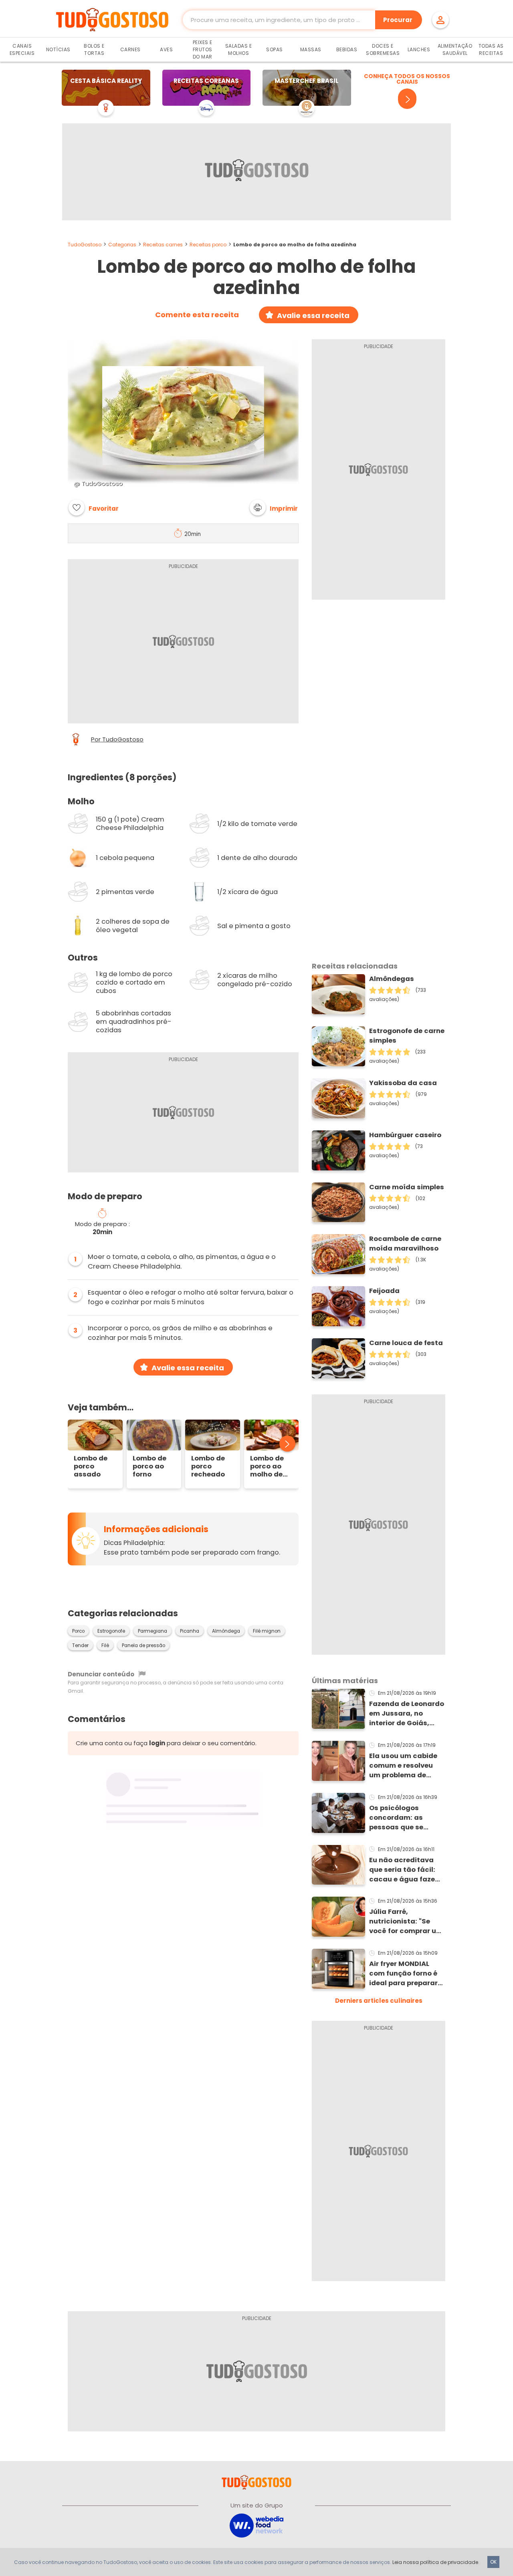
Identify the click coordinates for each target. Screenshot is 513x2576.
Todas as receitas (491, 49)
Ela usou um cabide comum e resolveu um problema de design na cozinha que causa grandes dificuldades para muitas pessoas (403, 1766)
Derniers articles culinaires (379, 2001)
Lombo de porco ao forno (149, 1466)
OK (493, 2562)
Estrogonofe (111, 1631)
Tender (80, 1645)
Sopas (275, 49)
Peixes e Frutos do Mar (203, 49)
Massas (311, 49)
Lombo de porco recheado (208, 1466)
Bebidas (347, 49)
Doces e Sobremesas (383, 49)
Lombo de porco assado (91, 1466)
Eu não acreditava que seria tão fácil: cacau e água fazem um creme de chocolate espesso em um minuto (405, 1870)
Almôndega (226, 1631)
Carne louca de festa (406, 1343)
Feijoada (384, 1291)
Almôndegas (392, 979)
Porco (78, 1631)
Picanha (190, 1631)
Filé (105, 1645)
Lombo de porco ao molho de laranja (267, 1466)
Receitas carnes (163, 245)
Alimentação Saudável (455, 49)
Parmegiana (152, 1631)
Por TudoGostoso (117, 739)
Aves (166, 49)
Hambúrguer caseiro (405, 1135)
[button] (274, 508)
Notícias (58, 49)
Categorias (122, 245)
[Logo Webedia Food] (256, 2525)
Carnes (130, 49)
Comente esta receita (197, 315)
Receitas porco (208, 245)
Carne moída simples (407, 1187)
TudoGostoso (85, 245)
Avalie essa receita (313, 315)
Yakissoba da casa (403, 1083)
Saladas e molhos (239, 49)
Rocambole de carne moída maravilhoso (405, 1244)
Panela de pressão (143, 1645)
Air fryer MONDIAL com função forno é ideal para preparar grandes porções (403, 1974)
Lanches (419, 49)
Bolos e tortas (94, 49)
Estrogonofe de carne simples (407, 1036)
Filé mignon (267, 1631)
